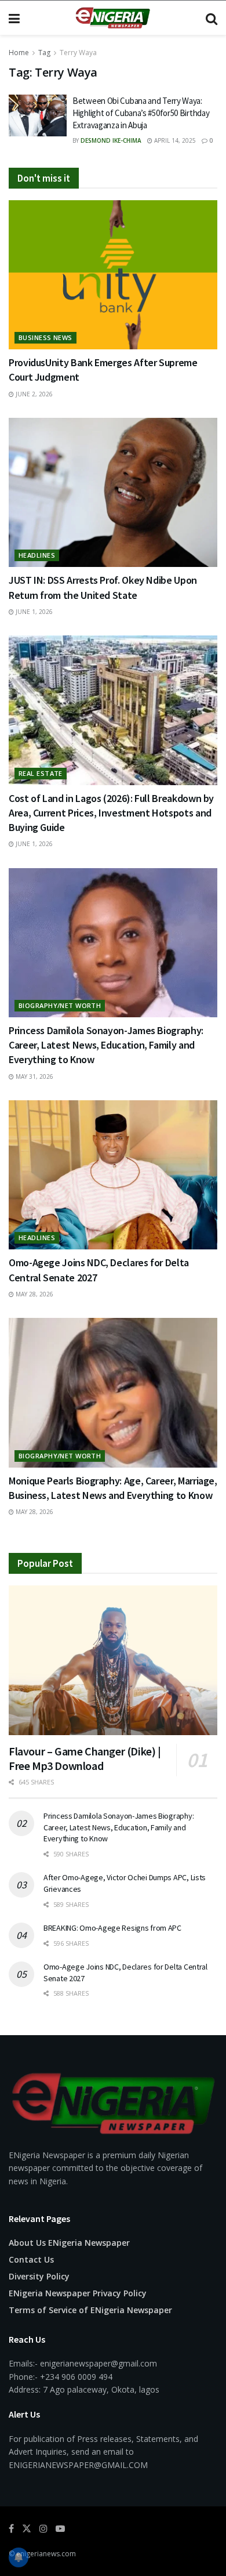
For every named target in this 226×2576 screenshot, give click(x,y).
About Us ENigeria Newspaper (69, 2243)
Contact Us (31, 2259)
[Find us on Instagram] (43, 2529)
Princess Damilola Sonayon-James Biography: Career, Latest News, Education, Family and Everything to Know (106, 1045)
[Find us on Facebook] (11, 2529)
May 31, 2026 (34, 1076)
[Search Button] (212, 18)
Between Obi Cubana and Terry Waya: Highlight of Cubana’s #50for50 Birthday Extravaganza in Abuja (141, 113)
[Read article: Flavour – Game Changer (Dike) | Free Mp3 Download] (113, 1660)
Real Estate (41, 773)
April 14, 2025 (174, 140)
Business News (45, 337)
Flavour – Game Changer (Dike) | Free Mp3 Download (85, 1758)
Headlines (37, 555)
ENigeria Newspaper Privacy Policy (78, 2293)
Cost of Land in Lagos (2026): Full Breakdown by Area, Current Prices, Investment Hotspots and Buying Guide (111, 813)
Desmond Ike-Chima (111, 140)
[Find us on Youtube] (60, 2529)
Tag (44, 53)
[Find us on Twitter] (27, 2529)
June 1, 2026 (33, 612)
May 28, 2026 (34, 1294)
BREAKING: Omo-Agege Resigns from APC (112, 1928)
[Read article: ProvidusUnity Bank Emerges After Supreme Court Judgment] (113, 275)
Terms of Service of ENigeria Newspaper (90, 2310)
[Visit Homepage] (112, 18)
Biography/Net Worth (60, 1005)
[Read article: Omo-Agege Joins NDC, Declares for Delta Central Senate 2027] (113, 1175)
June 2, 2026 (33, 394)
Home (19, 53)
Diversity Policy (39, 2276)
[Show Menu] (14, 18)
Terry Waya (78, 53)
